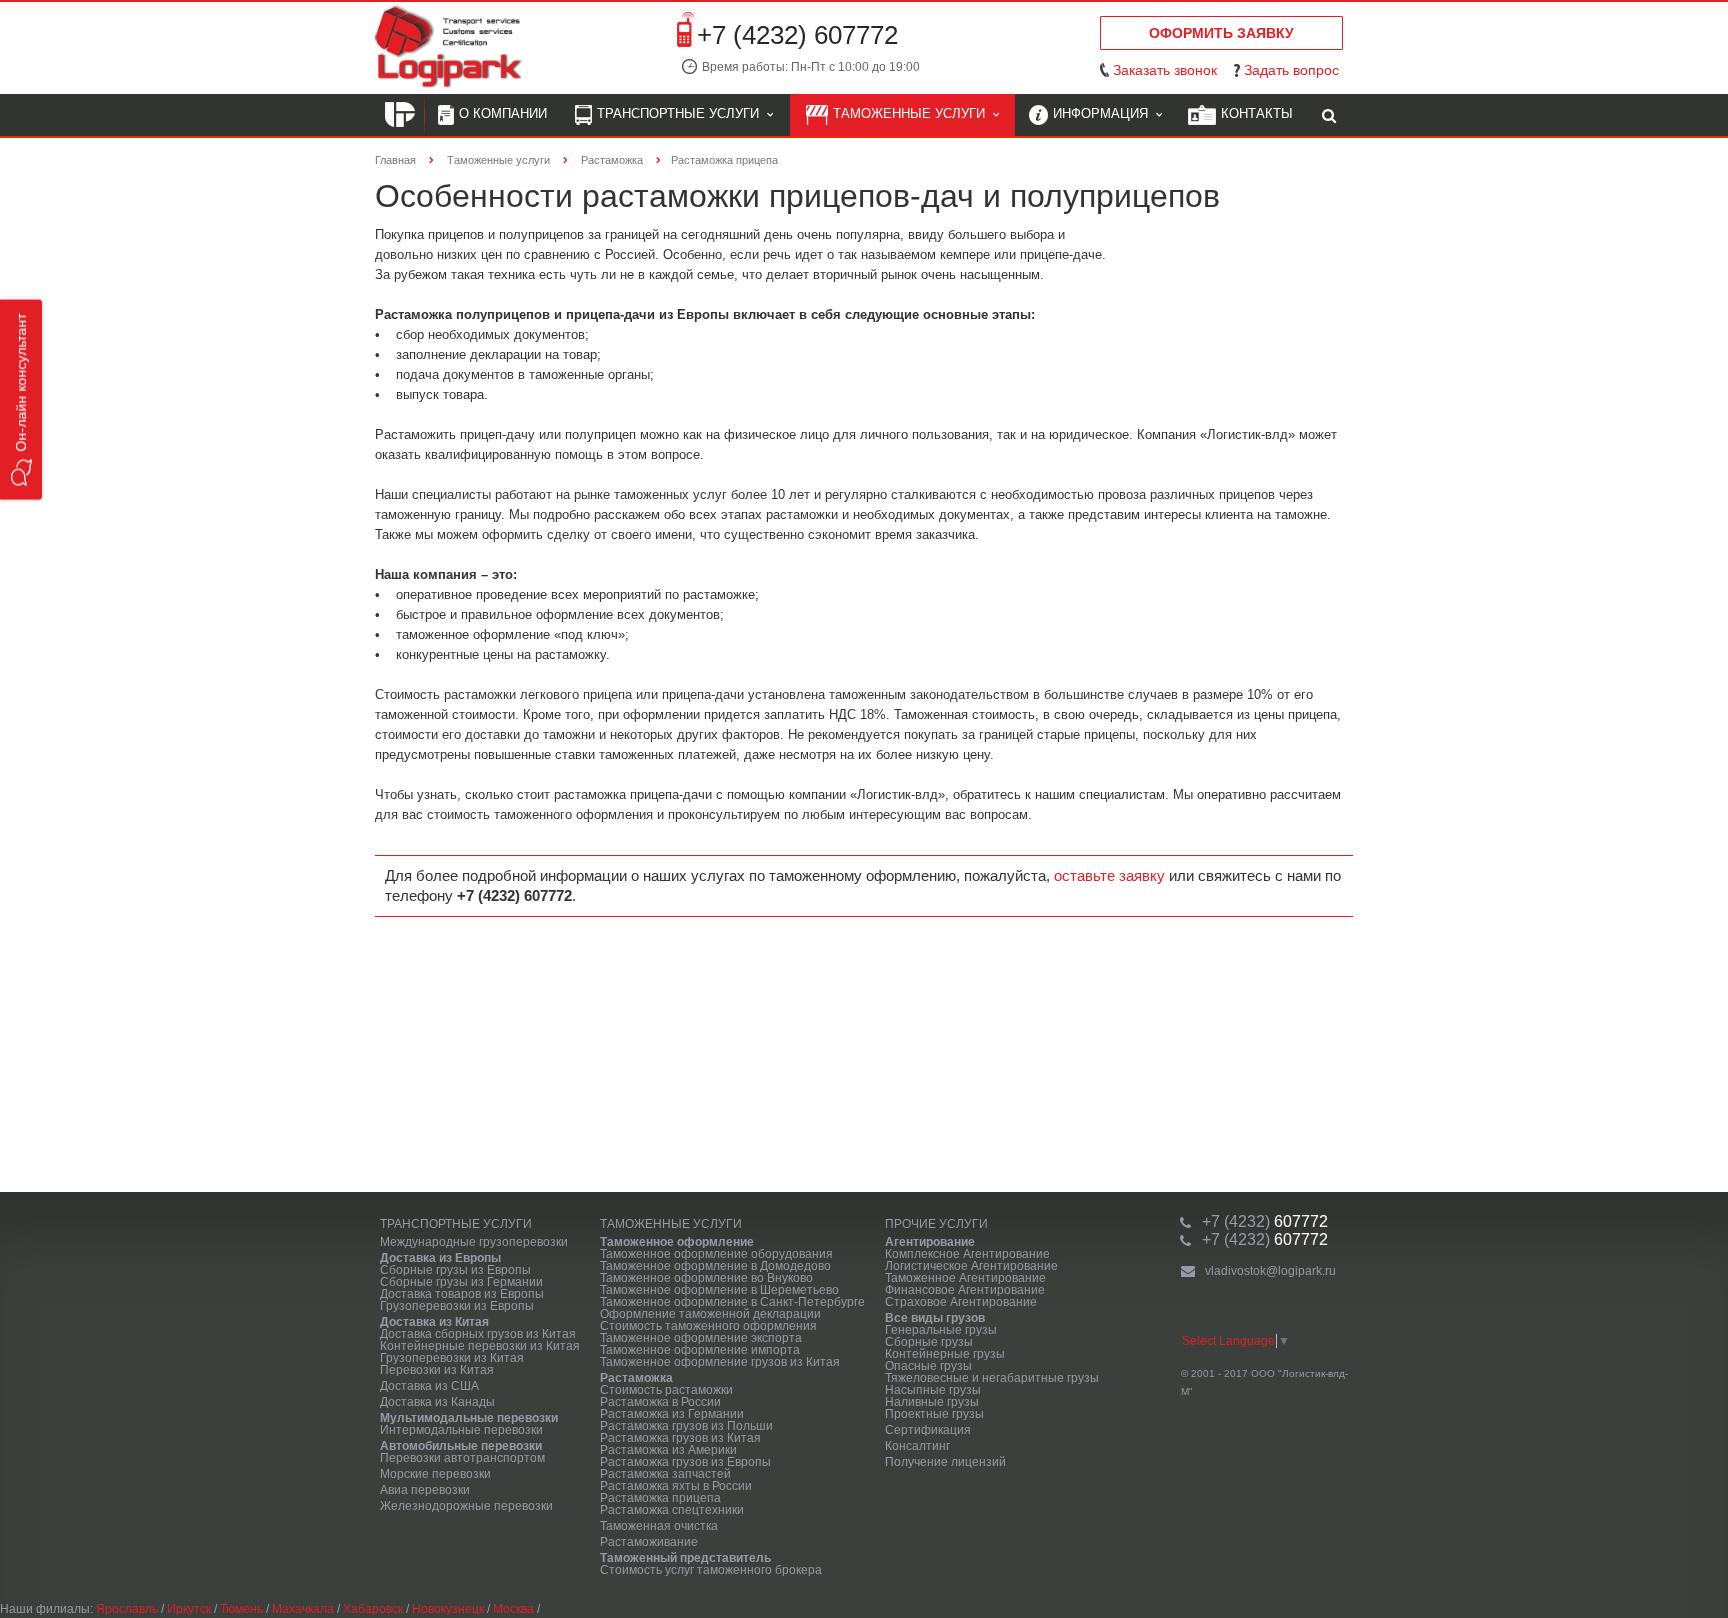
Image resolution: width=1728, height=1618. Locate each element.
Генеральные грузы (941, 1330)
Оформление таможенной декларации (710, 1314)
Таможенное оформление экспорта (701, 1338)
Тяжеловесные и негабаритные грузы (992, 1378)
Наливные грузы (932, 1402)
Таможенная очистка (659, 1526)
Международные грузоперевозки (474, 1242)
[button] (21, 400)
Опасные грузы (928, 1366)
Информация (1104, 113)
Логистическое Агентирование (971, 1266)
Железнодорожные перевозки (466, 1506)
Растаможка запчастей (665, 1474)
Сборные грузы (929, 1342)
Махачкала (303, 1609)
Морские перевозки (435, 1474)
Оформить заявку (1221, 33)
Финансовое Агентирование (965, 1290)
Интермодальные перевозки (461, 1430)
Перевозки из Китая (437, 1370)
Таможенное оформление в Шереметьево (719, 1290)
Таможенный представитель (685, 1558)
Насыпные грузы (933, 1390)
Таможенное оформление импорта (700, 1350)
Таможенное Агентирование (965, 1278)
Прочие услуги (936, 1224)
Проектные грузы (934, 1414)
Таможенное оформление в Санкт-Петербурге (732, 1302)
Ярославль (127, 1609)
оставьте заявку (1109, 875)
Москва (513, 1609)
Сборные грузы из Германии (461, 1282)
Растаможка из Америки (668, 1450)
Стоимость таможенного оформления (708, 1326)
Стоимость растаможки (666, 1390)
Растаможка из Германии (672, 1414)
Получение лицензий (945, 1462)
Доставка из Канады (437, 1402)
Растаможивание (649, 1542)
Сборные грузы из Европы (455, 1270)
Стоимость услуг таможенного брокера (711, 1570)
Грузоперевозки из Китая (452, 1358)
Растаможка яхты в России (676, 1486)
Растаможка (636, 1378)
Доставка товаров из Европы (462, 1294)
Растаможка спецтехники (672, 1510)
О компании (503, 113)
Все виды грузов (935, 1318)
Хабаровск (373, 1609)
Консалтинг (917, 1446)
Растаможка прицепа (660, 1498)
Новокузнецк (448, 1609)
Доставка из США (429, 1386)
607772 (1265, 1221)
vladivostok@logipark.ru (1270, 1271)
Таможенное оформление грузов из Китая (720, 1362)
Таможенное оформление (677, 1242)
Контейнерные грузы (945, 1354)
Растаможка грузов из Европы (685, 1462)
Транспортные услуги (682, 113)
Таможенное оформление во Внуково (706, 1278)
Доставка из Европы (440, 1258)
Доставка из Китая (434, 1322)
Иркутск (189, 1609)
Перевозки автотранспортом (462, 1458)
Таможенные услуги (913, 113)
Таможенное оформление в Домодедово (715, 1266)
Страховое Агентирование (961, 1302)
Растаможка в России (660, 1402)
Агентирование (930, 1242)
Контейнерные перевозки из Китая (480, 1346)
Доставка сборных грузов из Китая (478, 1334)
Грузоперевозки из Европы (457, 1306)
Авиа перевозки (425, 1490)
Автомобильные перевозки (461, 1446)
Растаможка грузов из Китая (680, 1438)
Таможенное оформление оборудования (716, 1254)
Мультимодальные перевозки (469, 1418)
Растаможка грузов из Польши (686, 1426)
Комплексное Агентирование (967, 1254)
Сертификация (928, 1430)
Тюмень (241, 1609)
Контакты (1257, 113)
